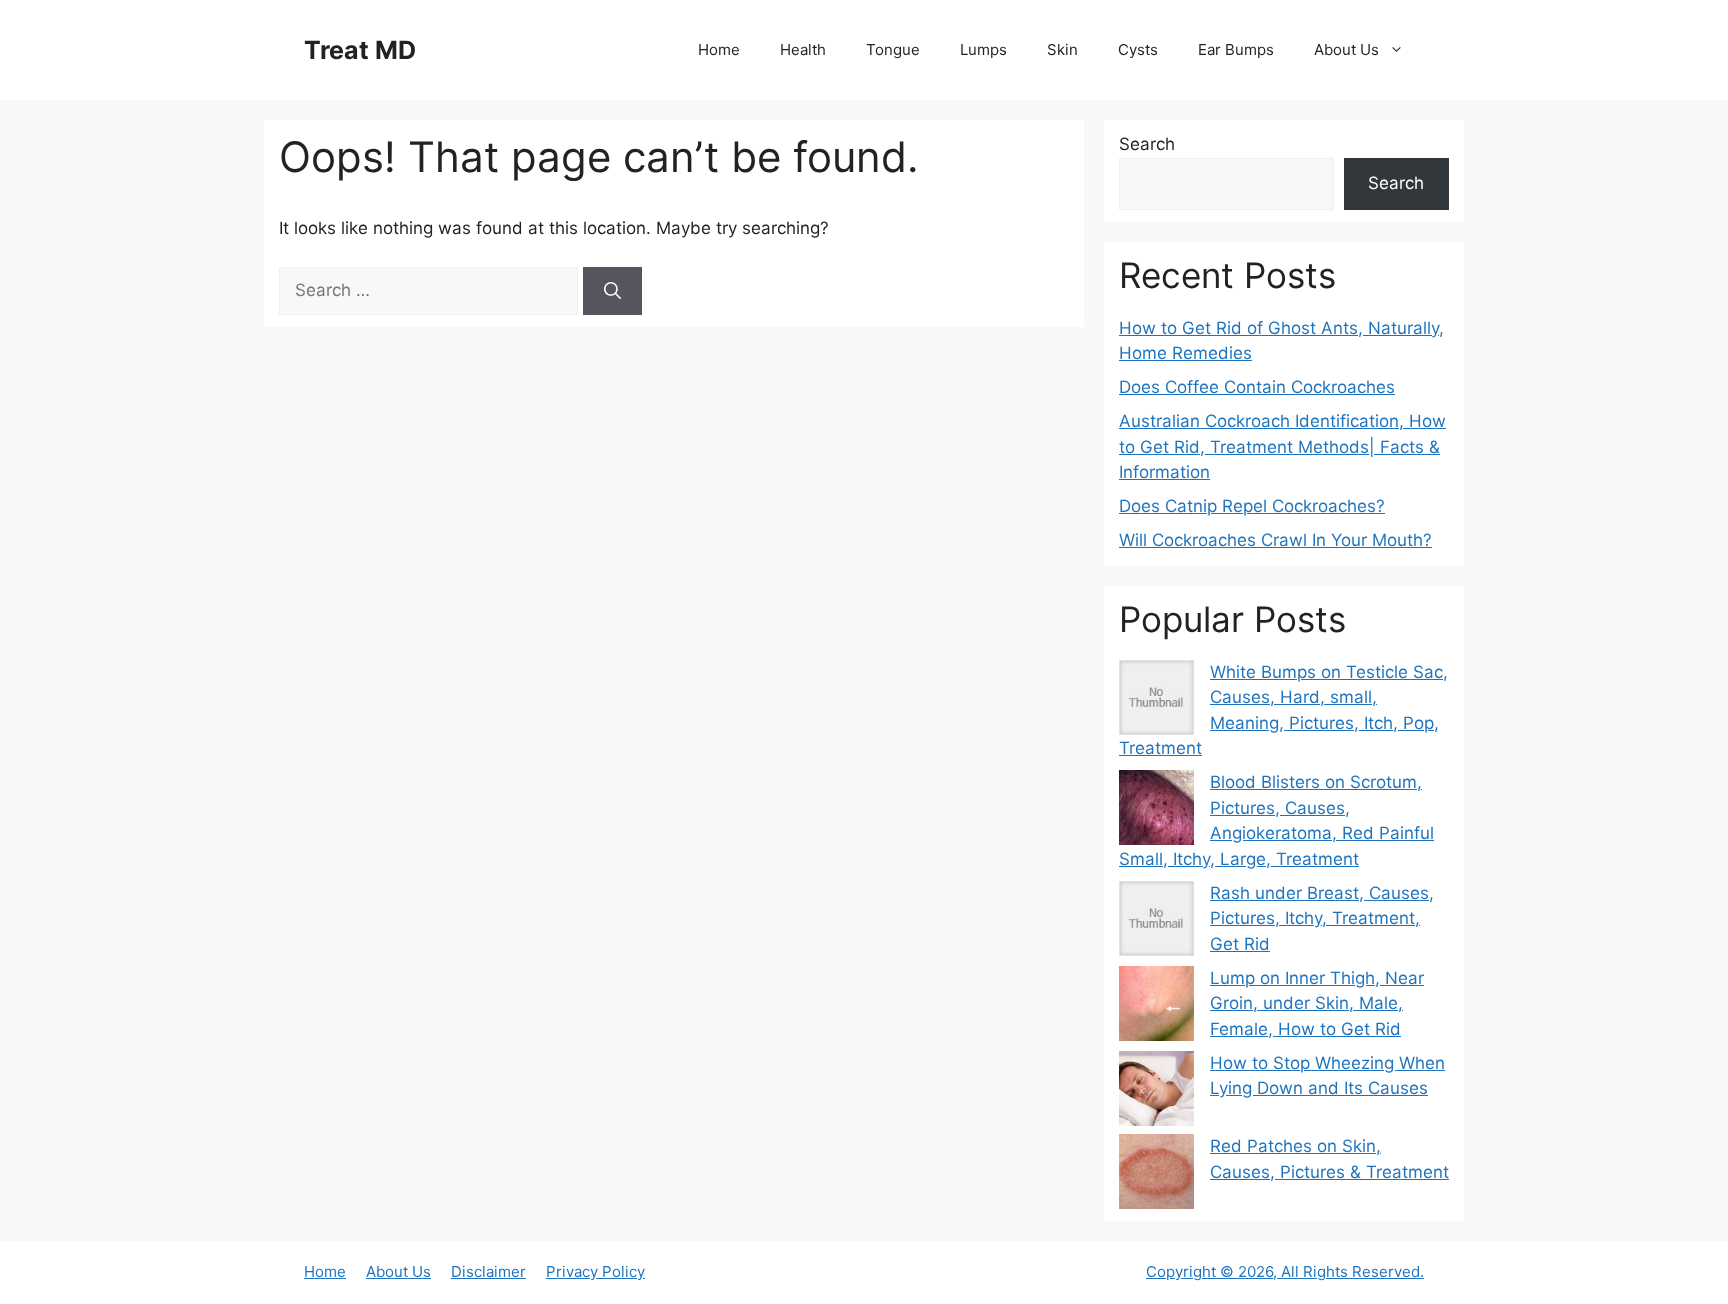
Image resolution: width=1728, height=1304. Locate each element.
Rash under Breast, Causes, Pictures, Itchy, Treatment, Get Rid (1322, 918)
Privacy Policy (595, 1271)
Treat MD (360, 50)
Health (803, 49)
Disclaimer (488, 1271)
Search (1147, 144)
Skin (1062, 49)
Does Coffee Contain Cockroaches (1257, 387)
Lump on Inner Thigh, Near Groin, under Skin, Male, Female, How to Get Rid (1317, 1003)
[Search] (612, 291)
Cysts (1138, 49)
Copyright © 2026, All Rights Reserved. (1285, 1271)
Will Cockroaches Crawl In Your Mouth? (1275, 540)
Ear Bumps (1236, 49)
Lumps (983, 49)
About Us (1346, 49)
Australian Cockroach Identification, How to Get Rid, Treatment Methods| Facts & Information (1282, 446)
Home (719, 49)
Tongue (893, 49)
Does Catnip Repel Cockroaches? (1252, 506)
